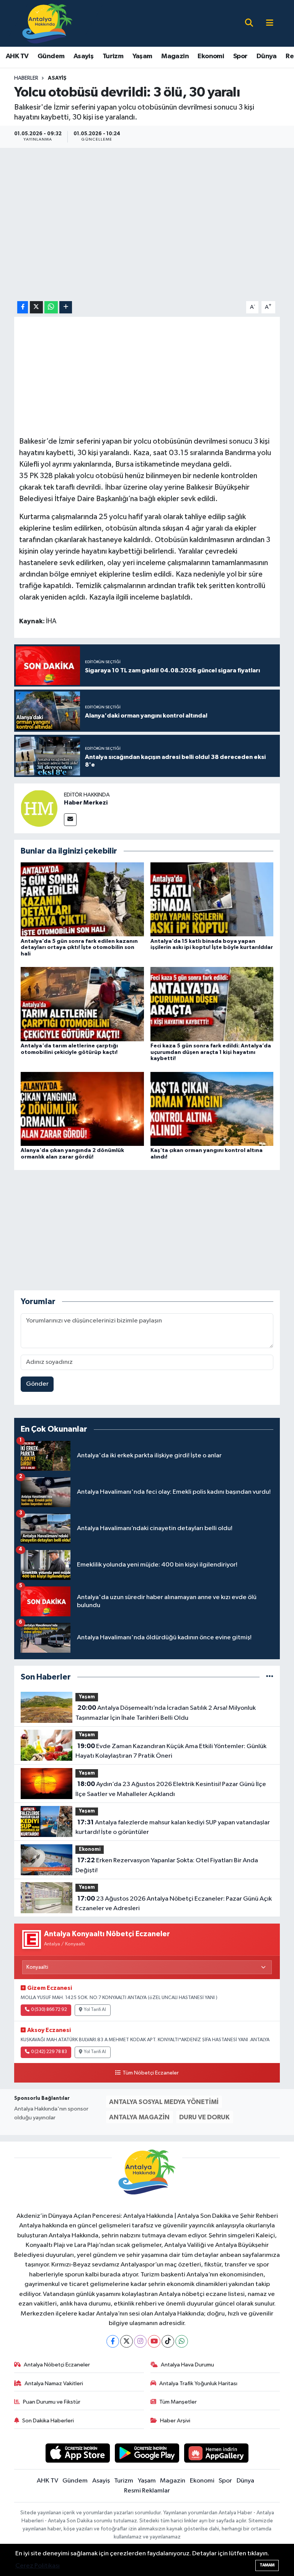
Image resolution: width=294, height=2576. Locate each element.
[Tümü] (270, 1677)
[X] (127, 2341)
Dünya (267, 56)
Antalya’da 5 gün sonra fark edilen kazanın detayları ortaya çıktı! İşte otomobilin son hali (79, 948)
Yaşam (142, 56)
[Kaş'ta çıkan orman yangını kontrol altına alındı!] (212, 1109)
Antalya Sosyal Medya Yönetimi (164, 2102)
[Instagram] (140, 2341)
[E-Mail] (70, 820)
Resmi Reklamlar (147, 2491)
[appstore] (78, 2453)
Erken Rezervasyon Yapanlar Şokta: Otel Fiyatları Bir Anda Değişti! (167, 1865)
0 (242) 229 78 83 (49, 2052)
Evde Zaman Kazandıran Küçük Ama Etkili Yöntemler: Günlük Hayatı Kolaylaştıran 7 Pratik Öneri (171, 1751)
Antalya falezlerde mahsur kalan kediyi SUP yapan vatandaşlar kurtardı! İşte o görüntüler (172, 1827)
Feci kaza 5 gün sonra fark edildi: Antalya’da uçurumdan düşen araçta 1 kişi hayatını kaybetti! (211, 1052)
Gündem (51, 56)
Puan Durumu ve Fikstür (52, 2402)
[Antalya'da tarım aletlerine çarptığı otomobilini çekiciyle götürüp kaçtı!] (82, 1004)
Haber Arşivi (175, 2421)
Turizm (113, 56)
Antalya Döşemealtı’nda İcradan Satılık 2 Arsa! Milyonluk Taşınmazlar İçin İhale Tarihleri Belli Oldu (165, 1713)
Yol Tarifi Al (95, 2010)
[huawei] (216, 2453)
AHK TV (17, 56)
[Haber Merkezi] (39, 808)
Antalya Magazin (139, 2117)
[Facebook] (113, 2341)
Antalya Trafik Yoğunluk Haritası (198, 2383)
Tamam (267, 2565)
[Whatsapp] (182, 2341)
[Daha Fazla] (66, 307)
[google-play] (147, 2453)
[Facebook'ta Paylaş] (23, 307)
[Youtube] (154, 2341)
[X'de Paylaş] (36, 307)
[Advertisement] (154, 1230)
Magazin (175, 56)
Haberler (26, 78)
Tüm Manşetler (178, 2402)
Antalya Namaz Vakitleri (54, 2383)
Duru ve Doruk (204, 2117)
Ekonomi (211, 56)
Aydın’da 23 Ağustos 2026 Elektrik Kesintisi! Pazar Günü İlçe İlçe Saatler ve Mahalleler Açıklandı (171, 1789)
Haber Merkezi (86, 803)
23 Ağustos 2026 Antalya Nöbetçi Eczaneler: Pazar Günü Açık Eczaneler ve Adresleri (173, 1904)
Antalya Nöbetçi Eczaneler (57, 2365)
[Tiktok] (168, 2341)
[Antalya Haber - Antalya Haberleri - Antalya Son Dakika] (48, 23)
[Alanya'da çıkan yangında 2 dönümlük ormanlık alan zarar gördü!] (82, 1109)
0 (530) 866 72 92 (49, 2010)
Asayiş (83, 56)
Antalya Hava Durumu (187, 2365)
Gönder (37, 1384)
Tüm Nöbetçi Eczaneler (150, 2073)
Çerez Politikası (38, 2566)
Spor (240, 56)
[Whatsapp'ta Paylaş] (51, 307)
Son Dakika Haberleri (48, 2421)
